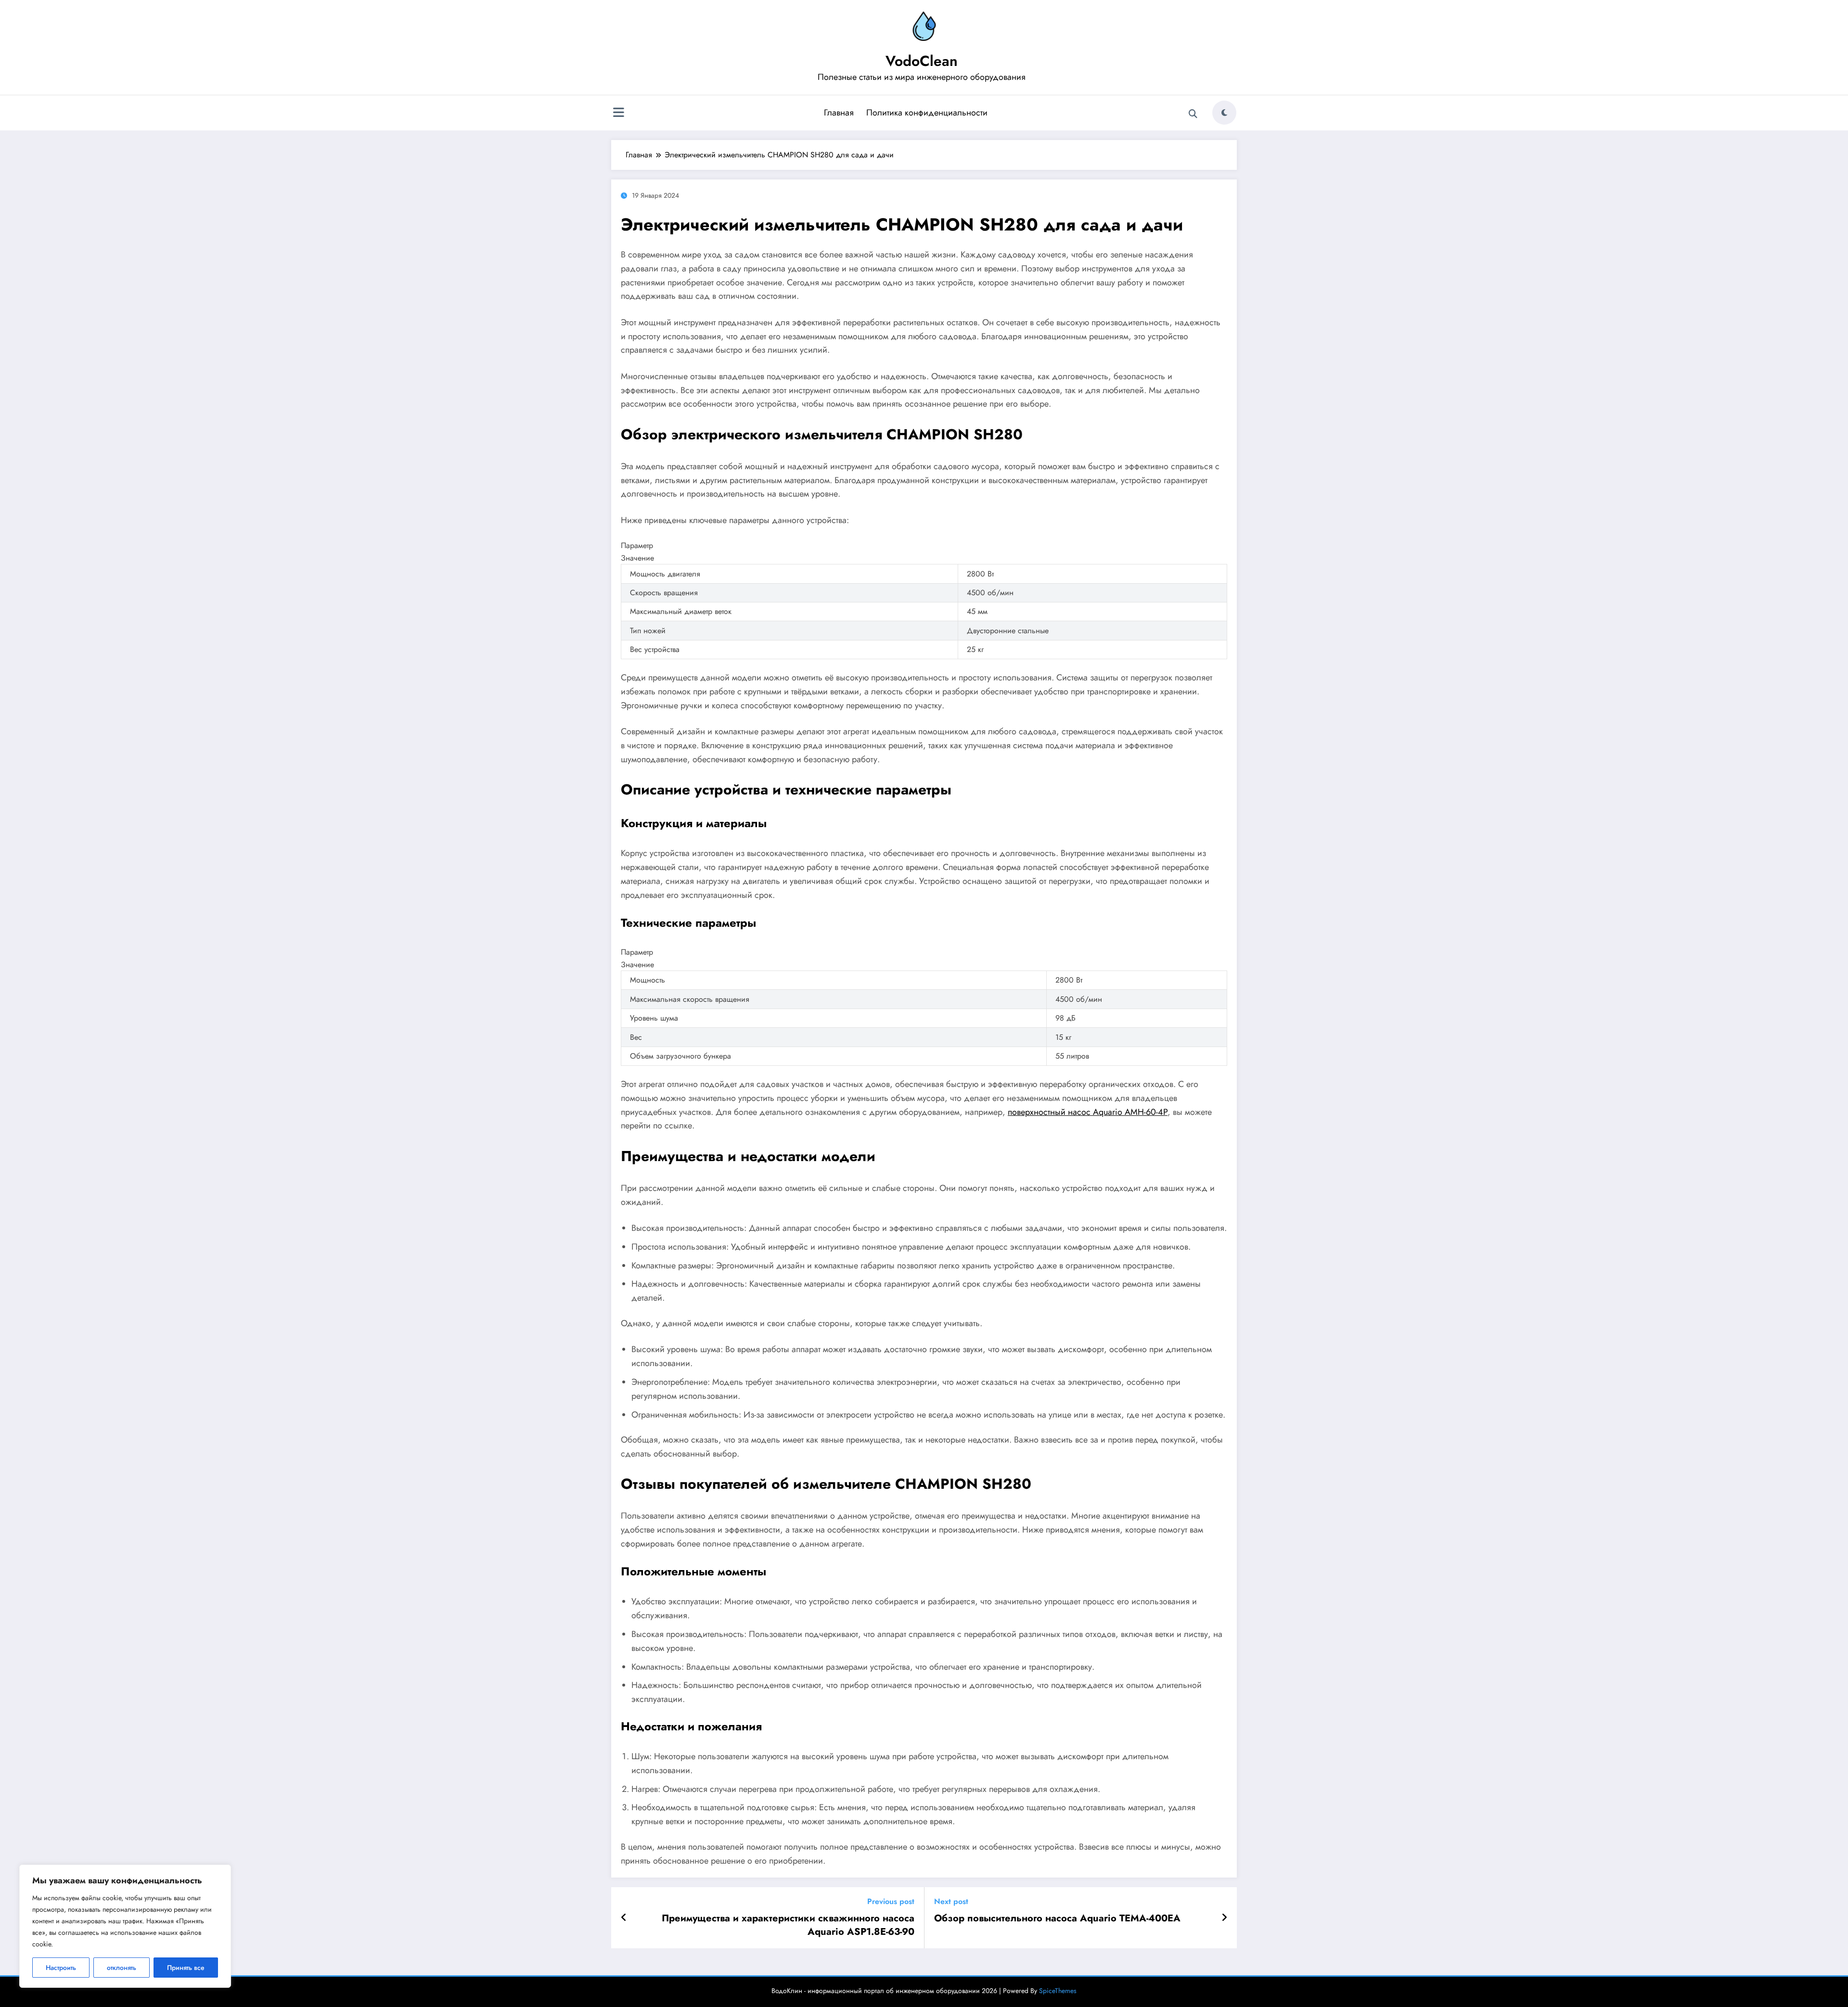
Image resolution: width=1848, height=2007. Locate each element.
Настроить (61, 1968)
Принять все (186, 1968)
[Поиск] (1193, 114)
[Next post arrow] (1224, 1918)
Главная (839, 113)
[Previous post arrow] (624, 1918)
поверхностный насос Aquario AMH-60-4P (1088, 1112)
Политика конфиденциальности (927, 113)
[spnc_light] (1224, 113)
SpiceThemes (1058, 1991)
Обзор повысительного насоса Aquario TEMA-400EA (1057, 1918)
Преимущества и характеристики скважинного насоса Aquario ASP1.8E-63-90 (788, 1925)
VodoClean (922, 61)
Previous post (891, 1901)
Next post (951, 1901)
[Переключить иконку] (618, 114)
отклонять (122, 1968)
